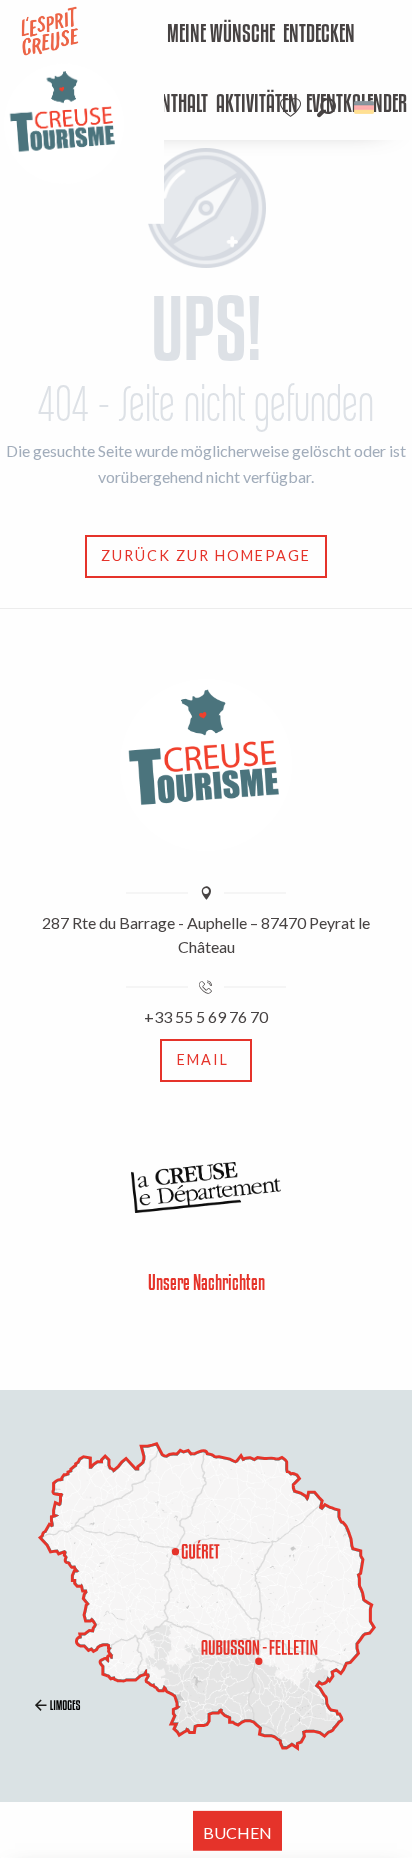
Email (203, 1059)
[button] (326, 107)
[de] (365, 107)
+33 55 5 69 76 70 (206, 1016)
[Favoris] (293, 107)
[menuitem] (221, 35)
